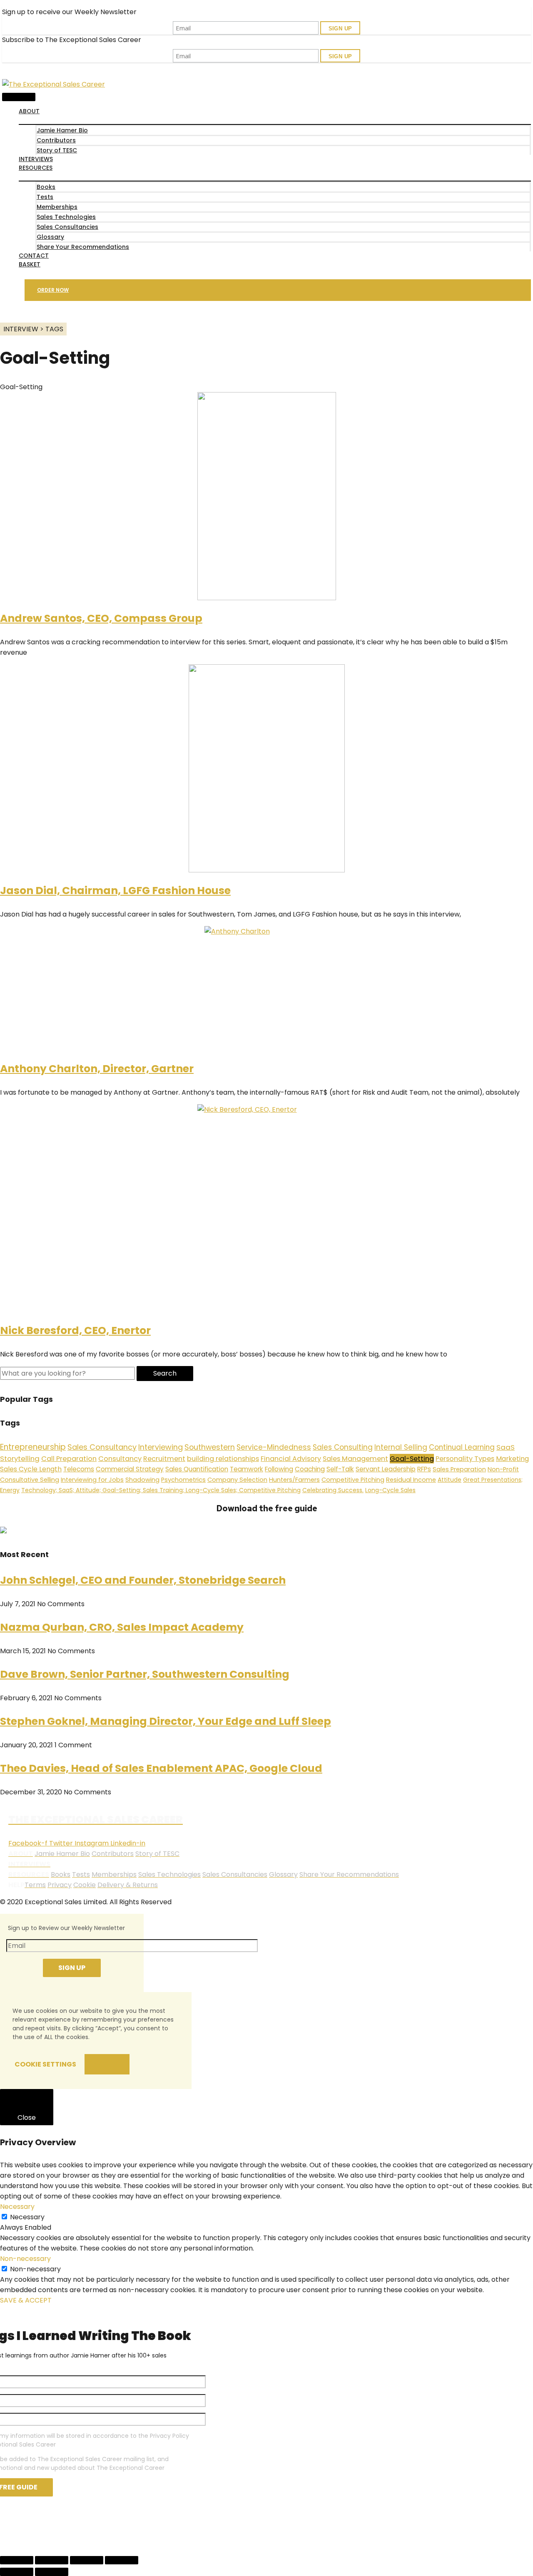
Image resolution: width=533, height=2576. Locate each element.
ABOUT (29, 111)
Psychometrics (183, 1480)
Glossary (50, 237)
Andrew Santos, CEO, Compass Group (101, 618)
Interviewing (161, 1447)
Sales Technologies (66, 217)
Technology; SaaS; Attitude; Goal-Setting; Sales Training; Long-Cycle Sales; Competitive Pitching (161, 1490)
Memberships (57, 207)
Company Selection (237, 1480)
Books (46, 187)
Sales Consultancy (102, 1447)
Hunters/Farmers (294, 1480)
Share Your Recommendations (83, 247)
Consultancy (120, 1459)
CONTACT (34, 256)
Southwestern (210, 1447)
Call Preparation (69, 1459)
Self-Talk (340, 1469)
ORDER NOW (53, 290)
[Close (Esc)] (17, 2560)
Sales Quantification (197, 1469)
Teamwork (247, 1469)
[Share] (52, 2560)
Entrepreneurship (33, 1447)
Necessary (27, 2217)
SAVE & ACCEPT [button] (26, 2300)
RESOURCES (36, 168)
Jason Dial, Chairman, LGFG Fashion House (115, 891)
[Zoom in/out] (122, 2560)
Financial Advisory (291, 1459)
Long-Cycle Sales (390, 1490)
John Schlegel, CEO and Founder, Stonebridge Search (143, 1580)
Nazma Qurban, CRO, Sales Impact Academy (122, 1627)
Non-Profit (503, 1469)
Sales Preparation (459, 1469)
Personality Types (465, 1459)
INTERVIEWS (36, 159)
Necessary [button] (17, 2207)
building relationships (223, 1459)
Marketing (512, 1459)
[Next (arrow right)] (52, 2572)
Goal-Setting (412, 1459)
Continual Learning (462, 1447)
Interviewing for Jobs (92, 1480)
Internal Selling (401, 1447)
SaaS (506, 1447)
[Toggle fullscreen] (87, 2560)
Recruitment (164, 1459)
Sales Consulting (343, 1447)
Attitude (450, 1480)
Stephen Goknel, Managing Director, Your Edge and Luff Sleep (166, 1721)
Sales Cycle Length (31, 1469)
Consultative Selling (30, 1480)
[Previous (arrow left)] (17, 2572)
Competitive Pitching (353, 1480)
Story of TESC (57, 150)
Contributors (56, 140)
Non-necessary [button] (25, 2259)
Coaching (310, 1469)
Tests (45, 197)
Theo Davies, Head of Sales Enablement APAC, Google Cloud (161, 1768)
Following (279, 1469)
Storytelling (20, 1458)
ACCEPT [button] (107, 2064)
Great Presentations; (493, 1480)
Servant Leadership (386, 1469)
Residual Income (411, 1480)
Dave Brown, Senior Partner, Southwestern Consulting (145, 1674)
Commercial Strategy (130, 1469)
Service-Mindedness (274, 1447)
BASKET (30, 264)
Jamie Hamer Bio (62, 130)
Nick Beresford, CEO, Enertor (75, 1330)
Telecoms (79, 1469)
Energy (10, 1490)
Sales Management (355, 1459)
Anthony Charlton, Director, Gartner (97, 1069)
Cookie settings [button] (45, 2064)
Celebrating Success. (333, 1490)
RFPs (424, 1469)
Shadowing (142, 1480)
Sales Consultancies (67, 227)
